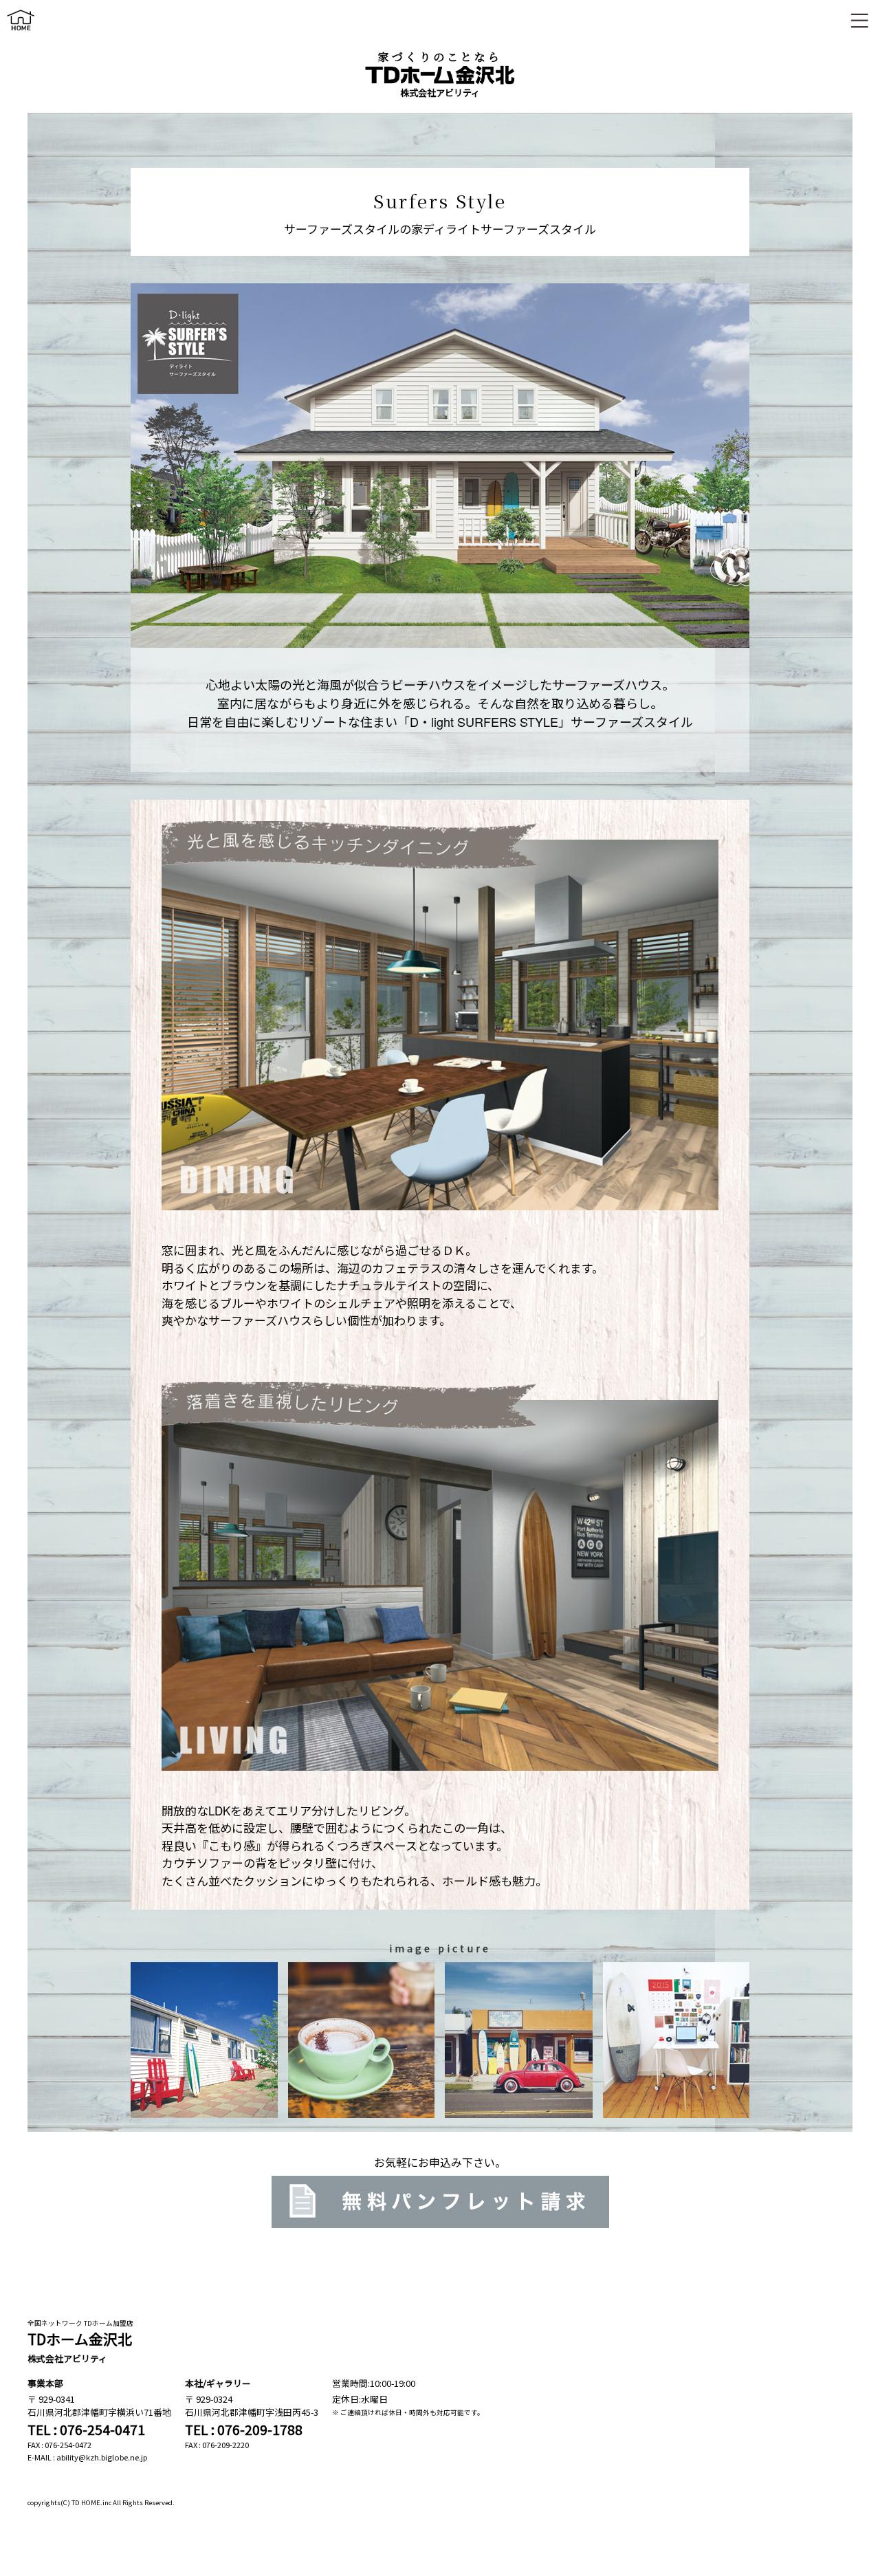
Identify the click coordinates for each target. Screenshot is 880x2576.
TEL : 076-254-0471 (86, 2430)
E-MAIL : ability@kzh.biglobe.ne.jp (88, 2457)
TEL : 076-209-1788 (244, 2430)
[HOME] (21, 33)
